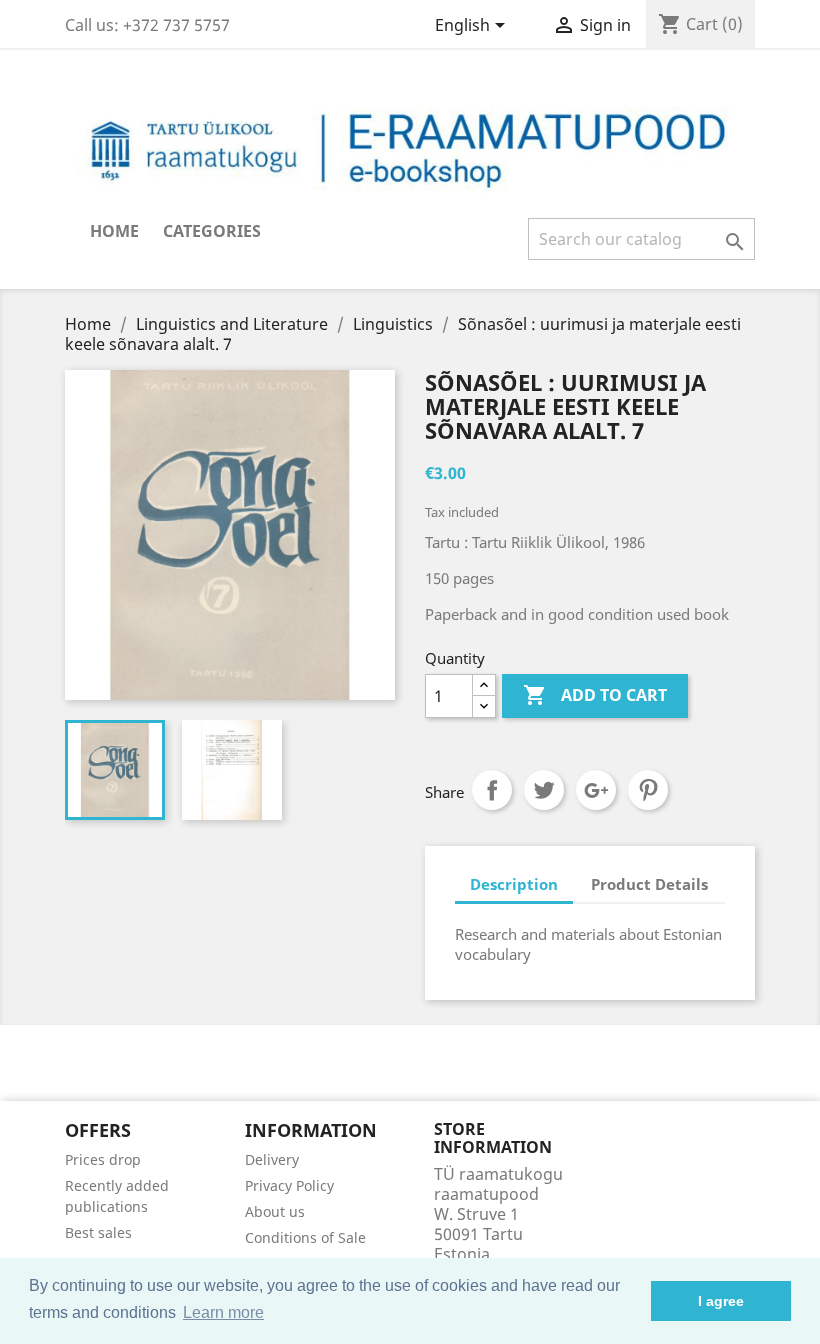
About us (275, 1211)
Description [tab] (514, 884)
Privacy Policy (289, 1185)
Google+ (596, 790)
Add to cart (595, 695)
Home (114, 231)
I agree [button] (721, 1301)
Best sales (98, 1232)
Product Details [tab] (649, 884)
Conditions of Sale (305, 1237)
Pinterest (648, 790)
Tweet (544, 790)
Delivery (272, 1159)
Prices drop (103, 1159)
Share (492, 790)
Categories (212, 231)
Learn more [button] (223, 1312)
